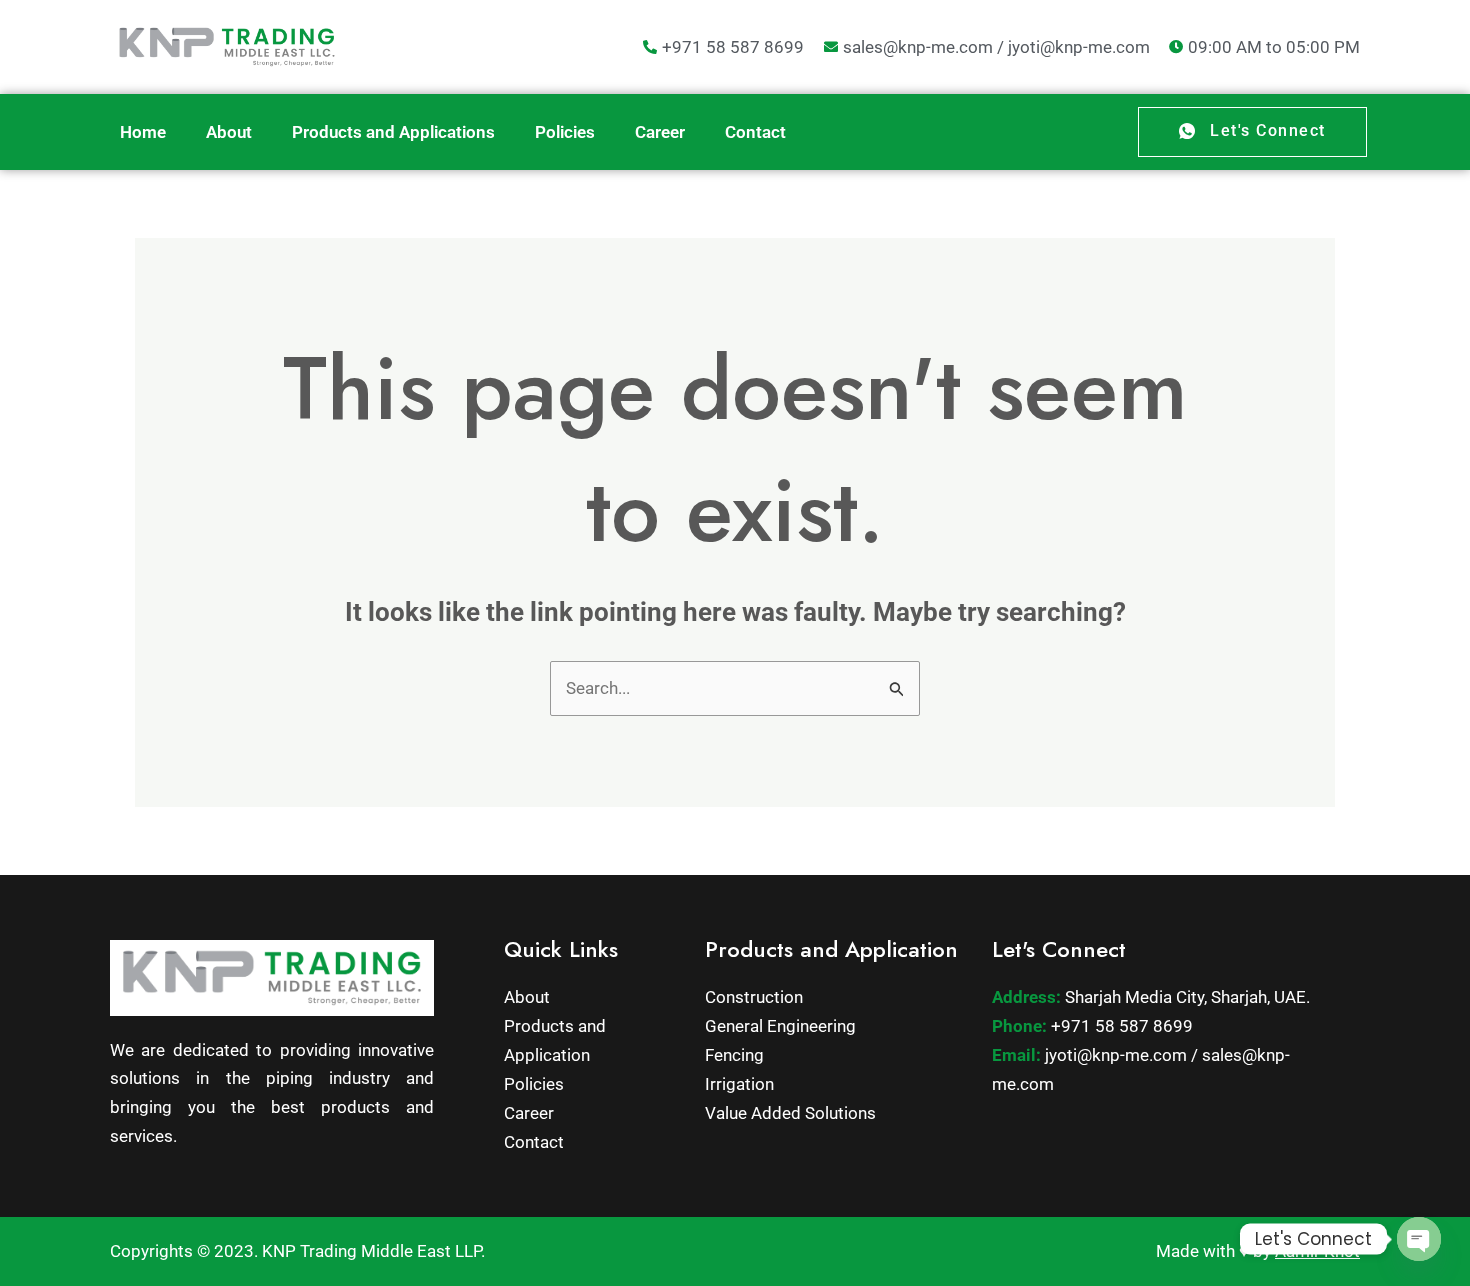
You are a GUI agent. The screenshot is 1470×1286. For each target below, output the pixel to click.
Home (143, 132)
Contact (755, 132)
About (229, 132)
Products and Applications (393, 132)
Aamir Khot (1317, 1251)
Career (660, 132)
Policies (565, 132)
